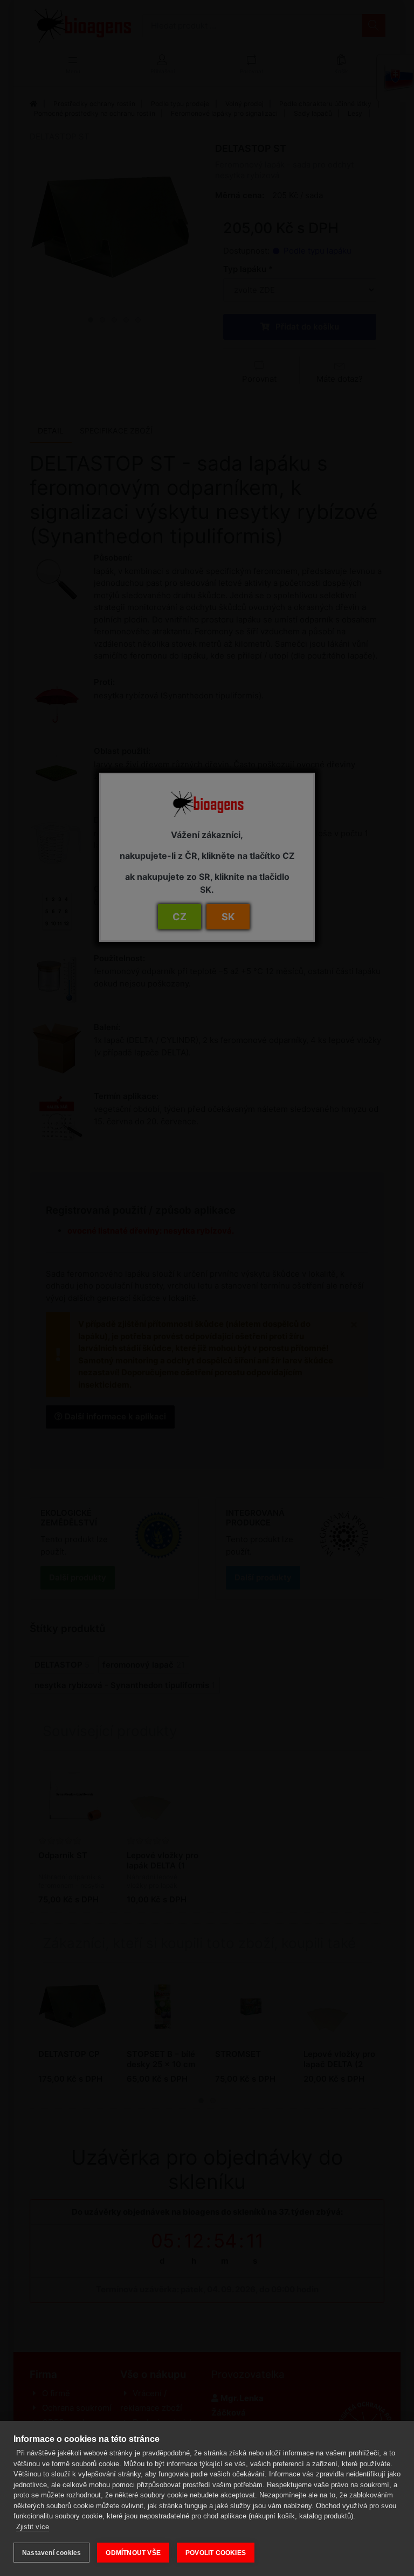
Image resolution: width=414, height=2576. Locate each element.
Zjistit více (33, 2527)
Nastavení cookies (51, 2553)
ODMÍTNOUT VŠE (133, 2553)
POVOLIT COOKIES (216, 2553)
